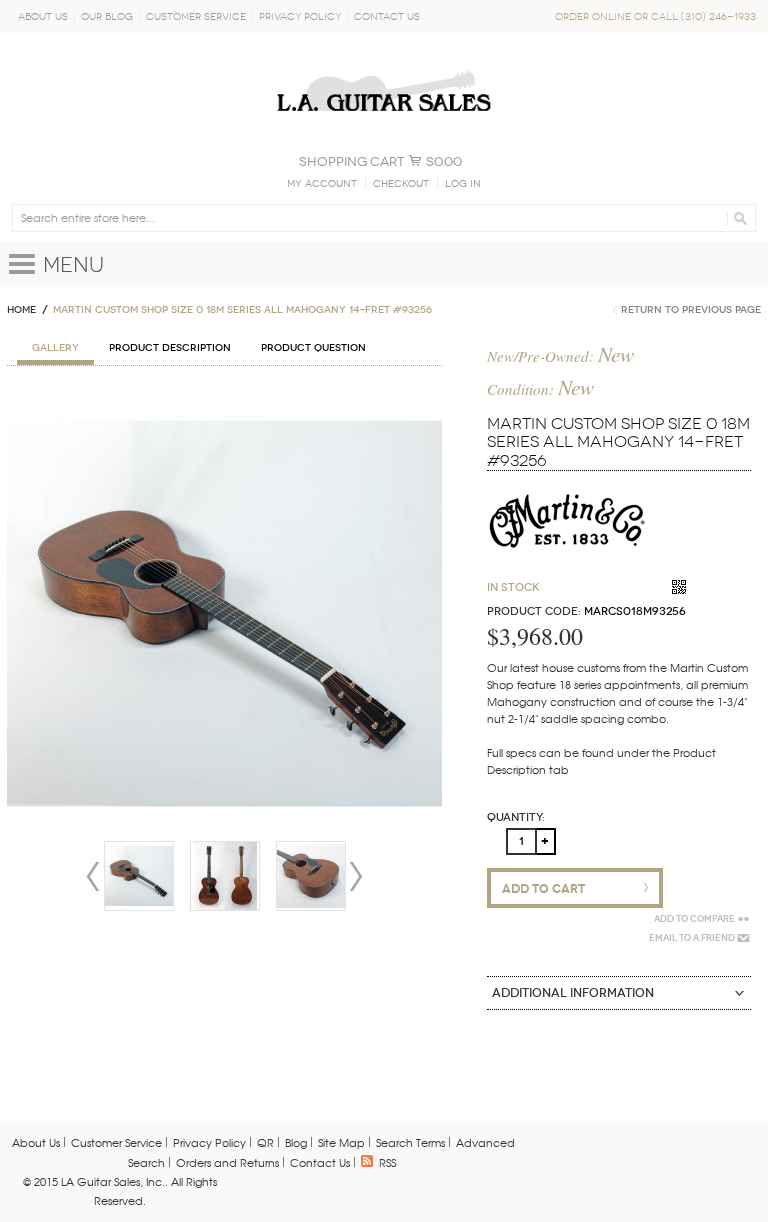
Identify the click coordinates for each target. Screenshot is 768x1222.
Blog (296, 1142)
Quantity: (516, 817)
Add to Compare (694, 919)
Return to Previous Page (691, 310)
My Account (322, 184)
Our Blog (107, 16)
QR (265, 1142)
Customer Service (196, 16)
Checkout (401, 184)
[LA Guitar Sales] (384, 62)
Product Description (170, 348)
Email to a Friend (692, 938)
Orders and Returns (227, 1162)
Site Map (341, 1142)
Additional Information (573, 993)
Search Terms (410, 1142)
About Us (43, 16)
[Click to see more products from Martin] (567, 485)
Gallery (55, 348)
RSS (387, 1162)
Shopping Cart (352, 161)
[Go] (737, 218)
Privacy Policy (300, 16)
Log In (463, 184)
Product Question (313, 348)
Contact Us (387, 16)
